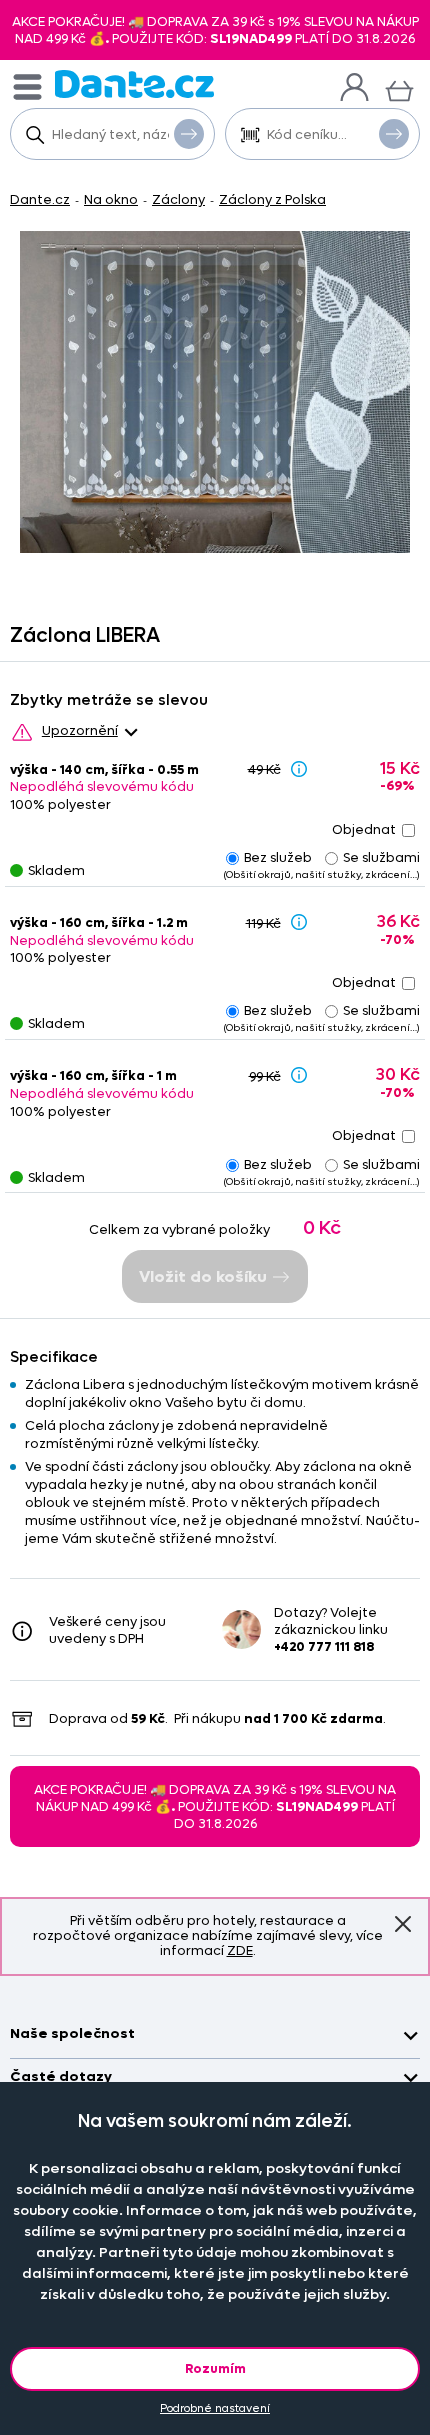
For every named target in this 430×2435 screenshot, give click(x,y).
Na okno (111, 199)
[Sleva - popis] (299, 768)
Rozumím (215, 2368)
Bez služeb (278, 857)
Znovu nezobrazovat (403, 1924)
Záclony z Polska (272, 199)
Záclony (178, 199)
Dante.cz (40, 199)
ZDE (240, 1950)
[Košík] (399, 88)
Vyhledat (189, 134)
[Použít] (394, 134)
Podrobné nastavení (215, 2408)
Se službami (381, 857)
